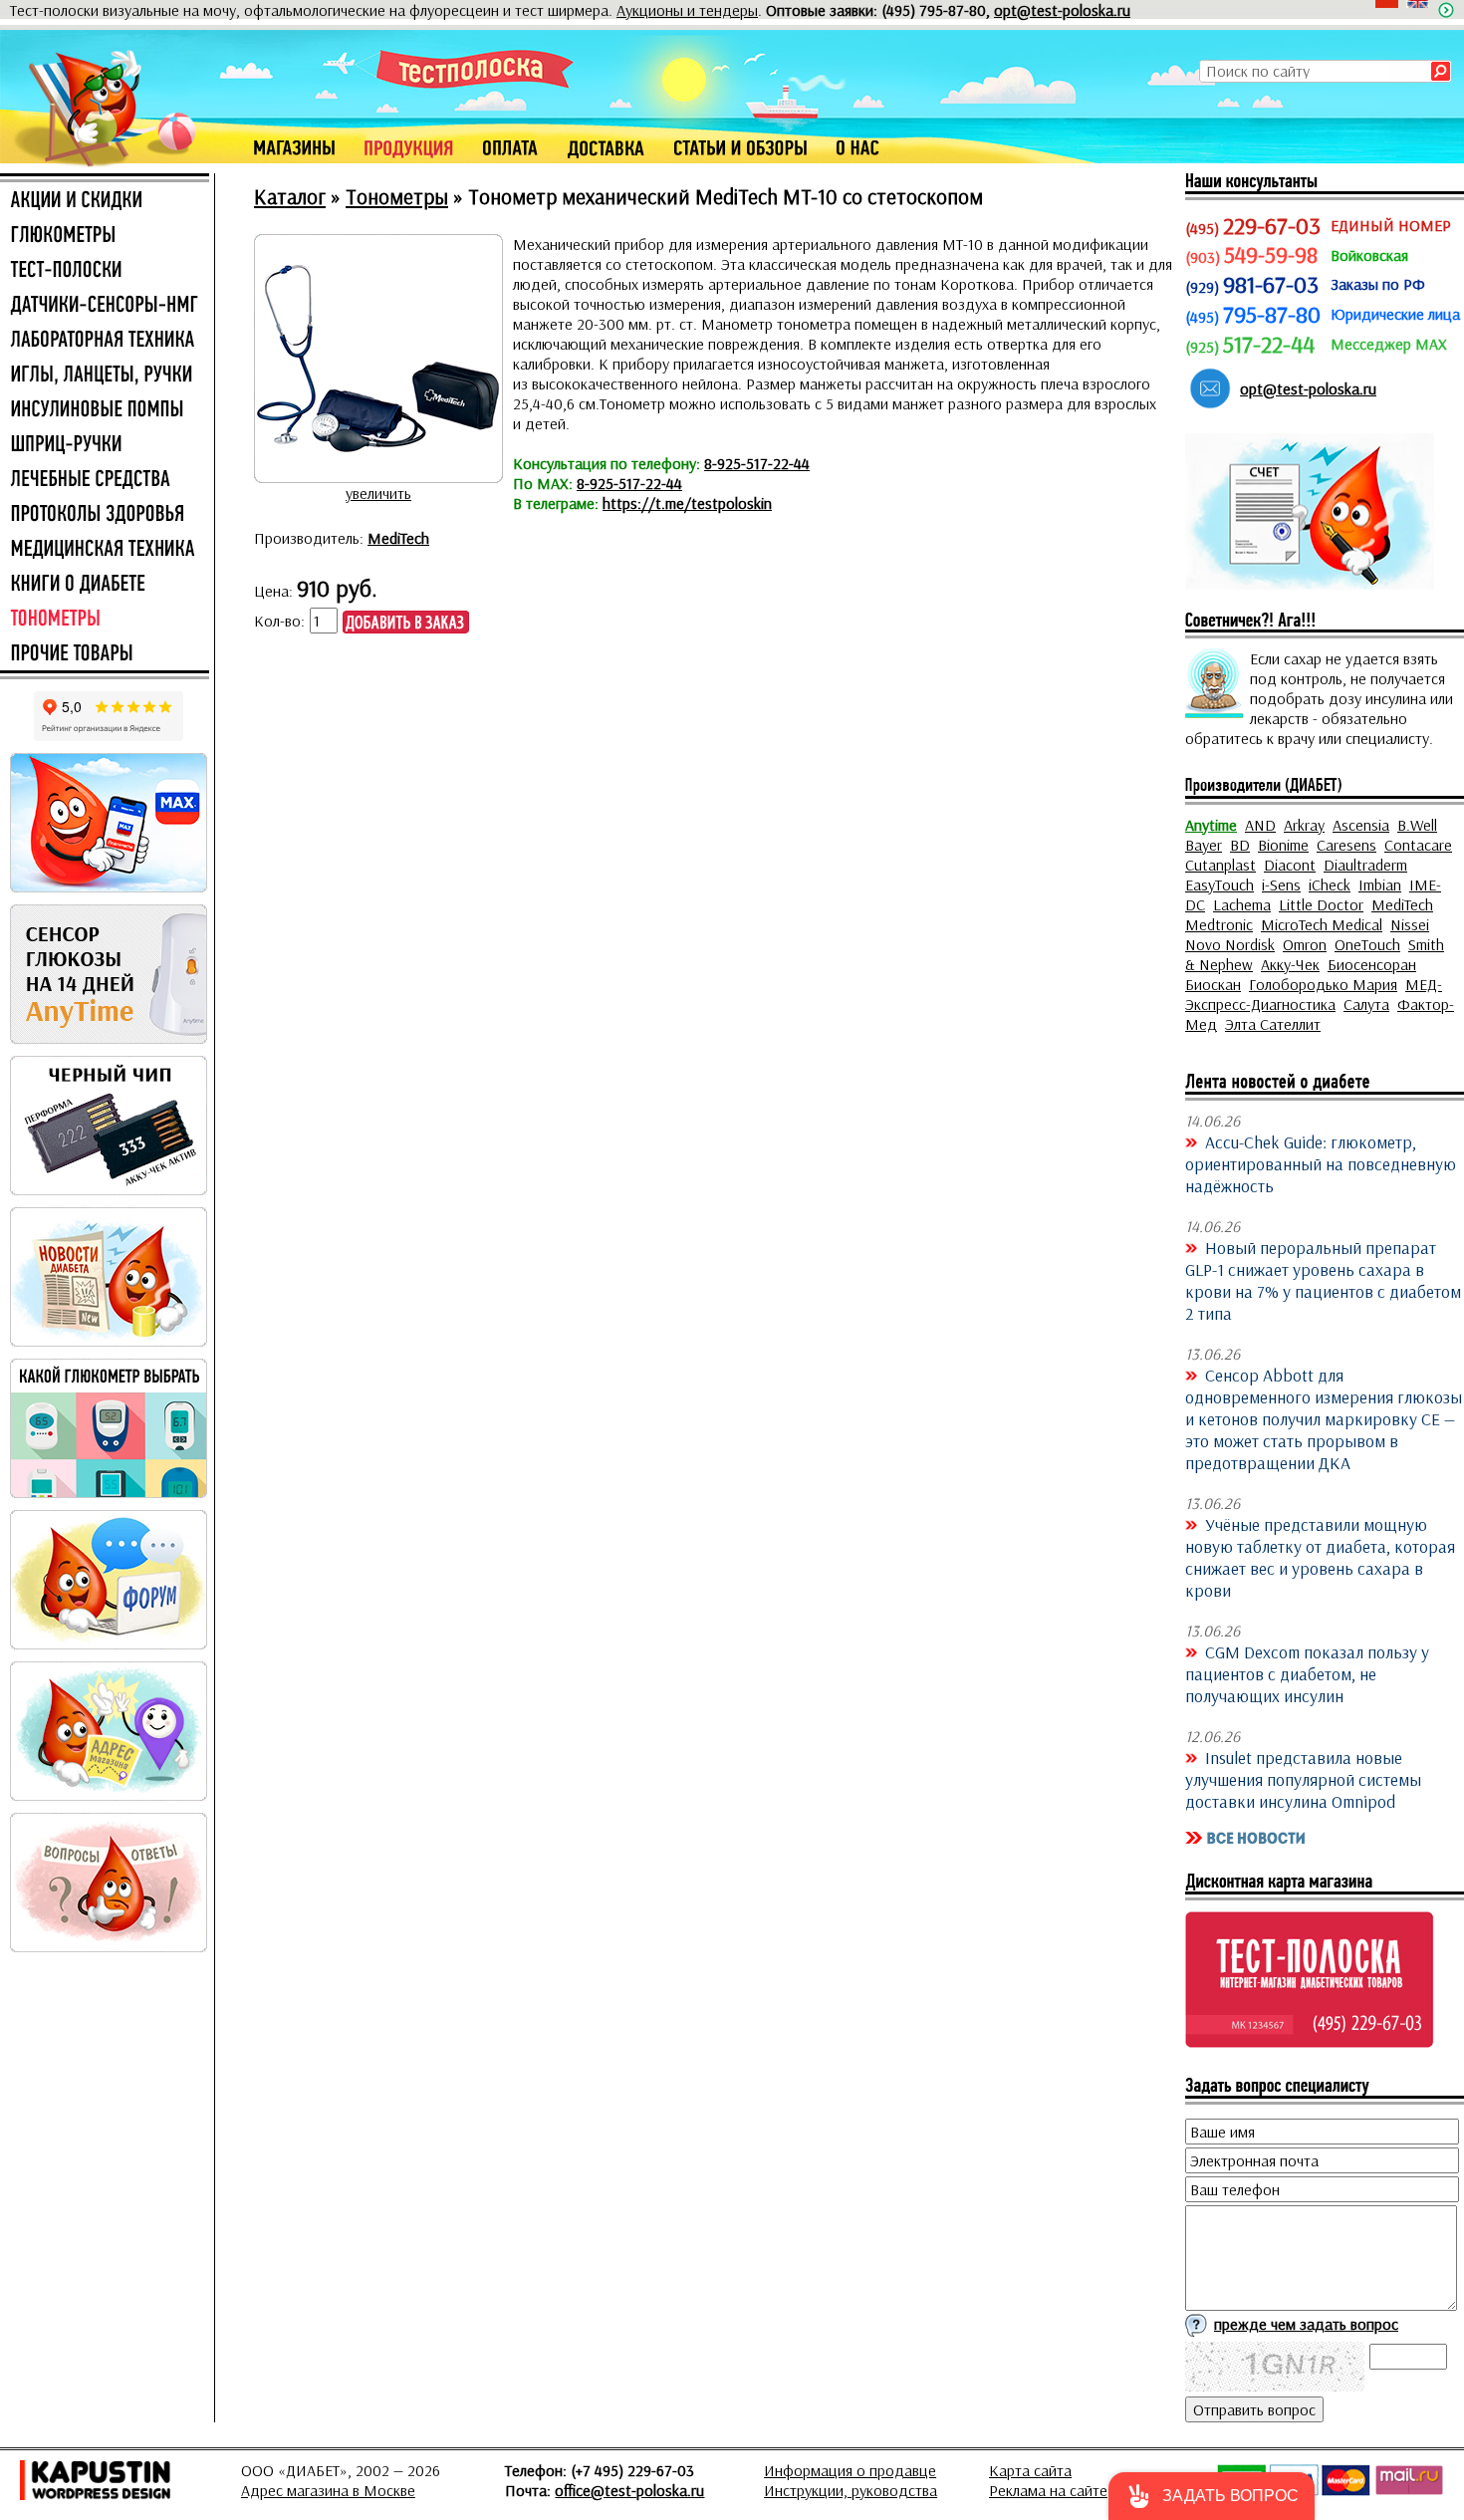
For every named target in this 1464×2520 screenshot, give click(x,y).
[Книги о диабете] (105, 585)
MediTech (398, 538)
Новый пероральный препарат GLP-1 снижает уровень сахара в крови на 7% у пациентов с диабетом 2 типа (1323, 1280)
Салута (1366, 1004)
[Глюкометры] (105, 236)
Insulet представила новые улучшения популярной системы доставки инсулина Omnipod (1303, 1779)
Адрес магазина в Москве (328, 2490)
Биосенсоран (1372, 964)
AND (1260, 825)
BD (1240, 845)
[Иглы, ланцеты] (105, 376)
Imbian (1380, 884)
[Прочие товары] (105, 654)
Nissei (1410, 924)
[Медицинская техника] (105, 550)
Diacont (1290, 865)
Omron (1305, 944)
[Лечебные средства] (105, 480)
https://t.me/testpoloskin (687, 503)
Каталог (290, 196)
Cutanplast (1220, 865)
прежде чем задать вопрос (1306, 2324)
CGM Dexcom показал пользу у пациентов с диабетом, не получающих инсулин (1307, 1673)
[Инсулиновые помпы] (105, 410)
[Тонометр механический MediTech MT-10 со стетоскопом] (378, 473)
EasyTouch (1220, 884)
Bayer (1204, 845)
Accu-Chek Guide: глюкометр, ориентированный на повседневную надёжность (1321, 1163)
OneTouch (1367, 944)
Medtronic (1219, 924)
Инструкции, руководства (851, 2490)
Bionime (1283, 845)
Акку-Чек (1290, 964)
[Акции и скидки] (105, 201)
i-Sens (1281, 884)
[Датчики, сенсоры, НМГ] (105, 306)
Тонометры (397, 196)
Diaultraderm (1365, 865)
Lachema (1242, 904)
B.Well (1417, 825)
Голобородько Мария (1323, 984)
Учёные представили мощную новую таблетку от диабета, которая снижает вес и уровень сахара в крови (1320, 1557)
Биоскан (1213, 984)
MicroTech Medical (1322, 924)
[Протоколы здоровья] (105, 515)
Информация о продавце (850, 2470)
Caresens (1346, 845)
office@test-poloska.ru (629, 2490)
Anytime (1211, 825)
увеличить (378, 493)
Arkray (1304, 825)
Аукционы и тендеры (687, 10)
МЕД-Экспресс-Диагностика (1314, 994)
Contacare (1418, 845)
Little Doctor (1321, 904)
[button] (1212, 2496)
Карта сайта (1030, 2470)
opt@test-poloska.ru (1062, 10)
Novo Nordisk (1230, 944)
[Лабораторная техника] (105, 341)
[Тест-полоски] (105, 271)
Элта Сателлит (1273, 1024)
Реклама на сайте (1048, 2490)
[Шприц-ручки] (105, 445)
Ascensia (1361, 825)
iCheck (1330, 884)
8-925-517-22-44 (757, 463)
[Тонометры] (105, 620)
